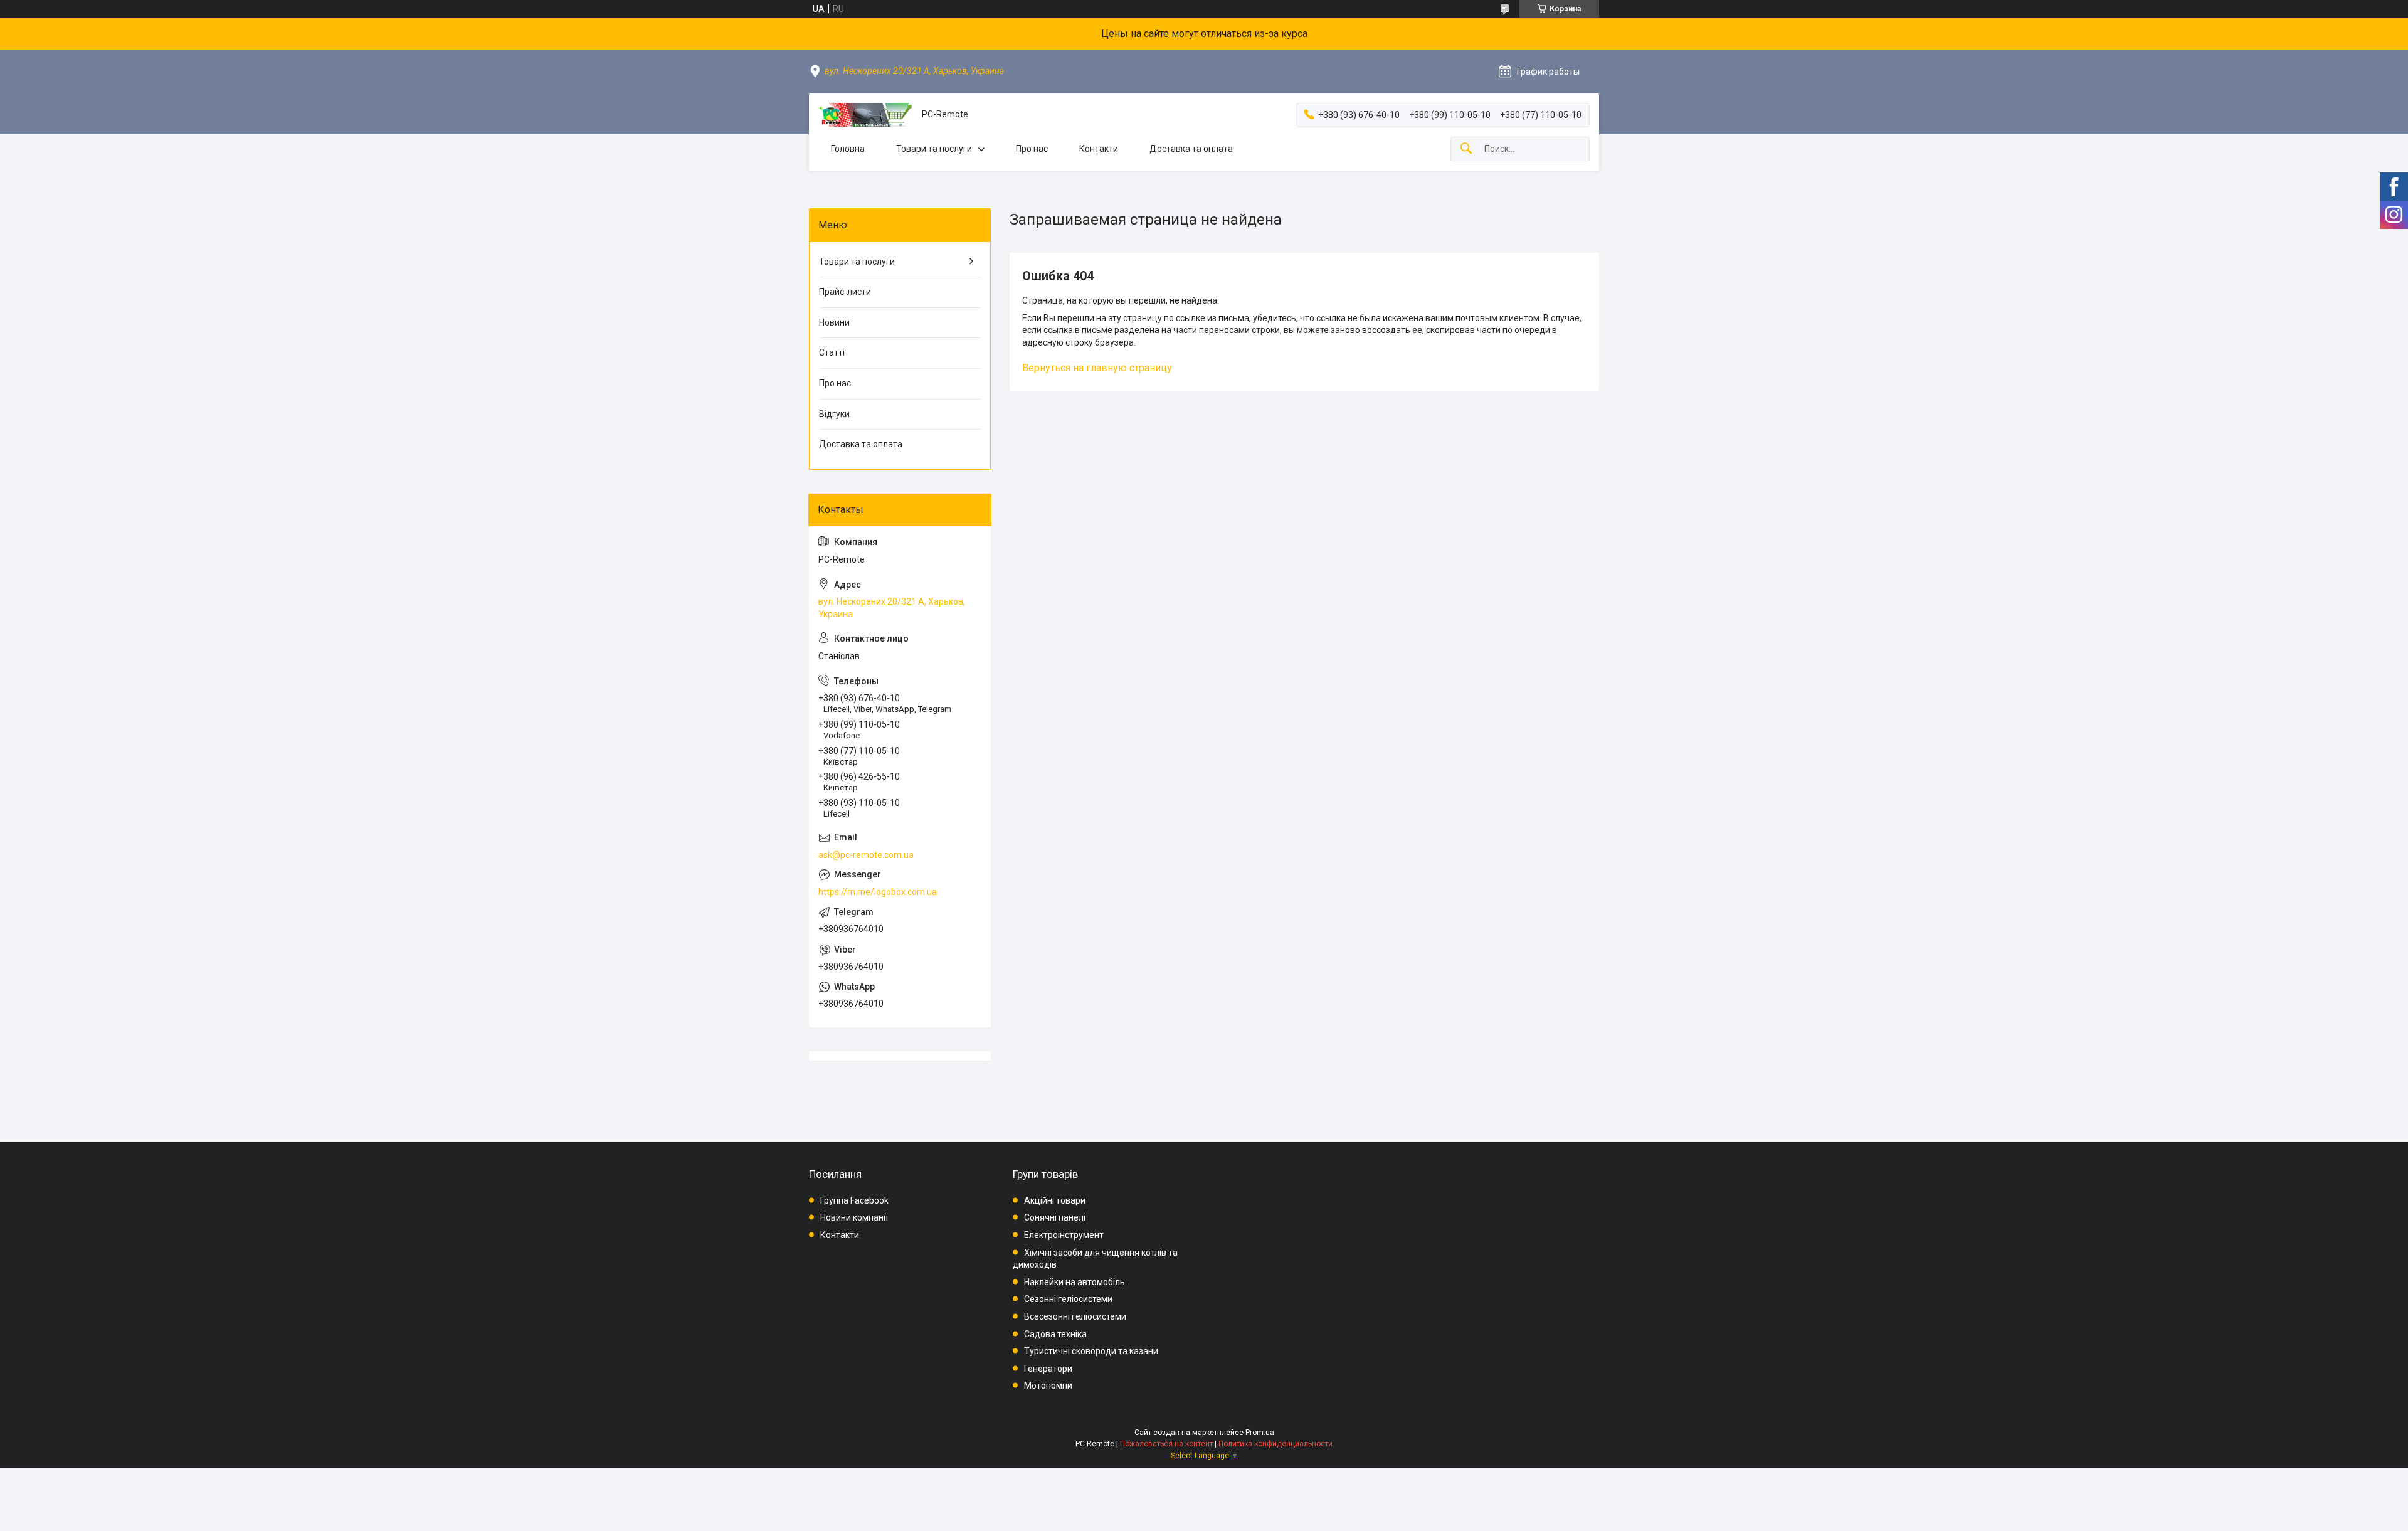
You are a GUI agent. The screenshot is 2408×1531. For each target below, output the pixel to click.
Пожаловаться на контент (1166, 1444)
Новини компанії (854, 1217)
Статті (832, 352)
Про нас (1032, 149)
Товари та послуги (934, 149)
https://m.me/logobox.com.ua (878, 892)
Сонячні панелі (1055, 1217)
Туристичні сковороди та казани (1091, 1351)
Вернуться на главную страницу (1097, 368)
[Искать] (1466, 149)
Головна (848, 149)
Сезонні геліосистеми (1068, 1299)
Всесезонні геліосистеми (1075, 1316)
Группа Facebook (854, 1200)
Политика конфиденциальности (1275, 1444)
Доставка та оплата (1191, 149)
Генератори (1048, 1369)
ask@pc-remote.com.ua (866, 855)
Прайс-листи (845, 292)
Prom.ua (1260, 1433)
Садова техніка (1055, 1334)
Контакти (1099, 149)
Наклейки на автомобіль (1075, 1282)
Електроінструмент (1064, 1235)
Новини (834, 322)
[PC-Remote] (865, 115)
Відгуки (834, 414)
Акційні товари (1055, 1200)
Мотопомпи (1048, 1385)
